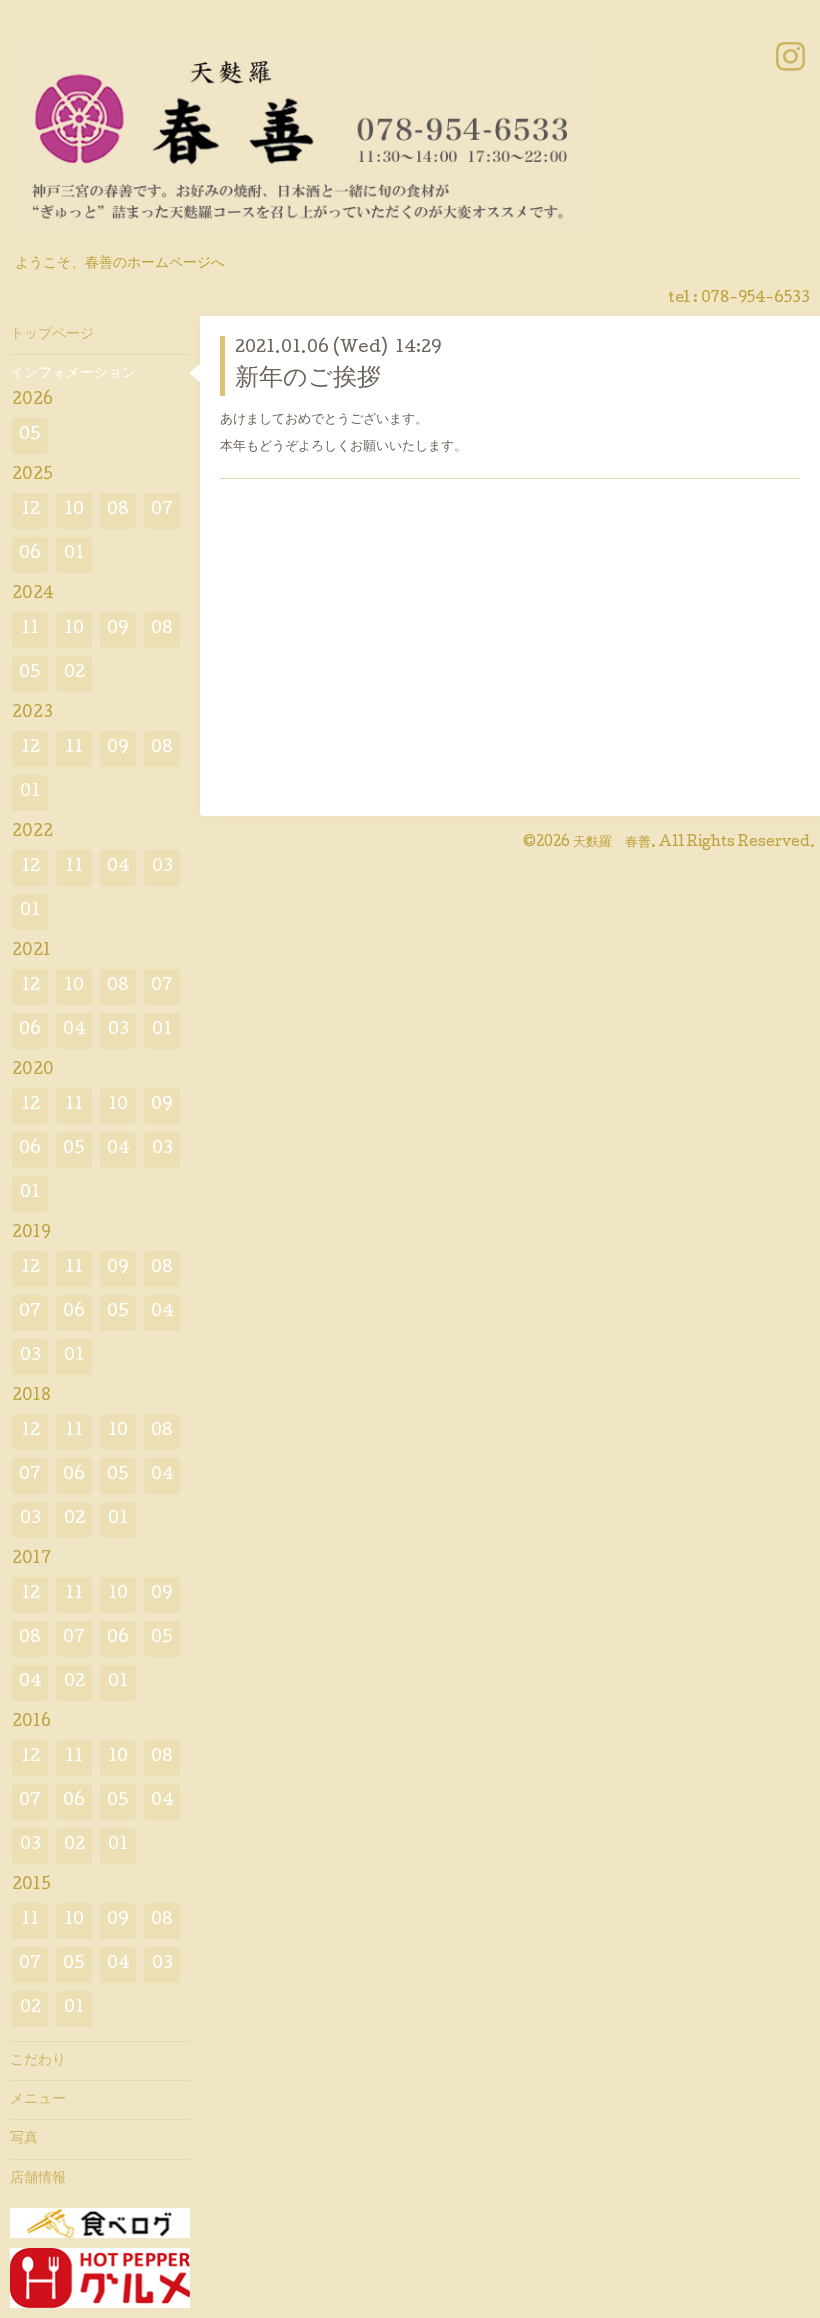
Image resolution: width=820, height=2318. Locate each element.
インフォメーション (73, 374)
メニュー (38, 2100)
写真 (24, 2139)
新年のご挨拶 (308, 379)
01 (74, 554)
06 (30, 554)
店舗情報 (38, 2179)
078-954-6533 (755, 299)
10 (74, 510)
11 (30, 629)
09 (118, 629)
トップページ (52, 335)
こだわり (38, 2061)
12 (30, 510)
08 (118, 510)
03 (162, 867)
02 (74, 673)
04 (118, 867)
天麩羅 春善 (612, 843)
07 (162, 510)
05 (30, 435)
